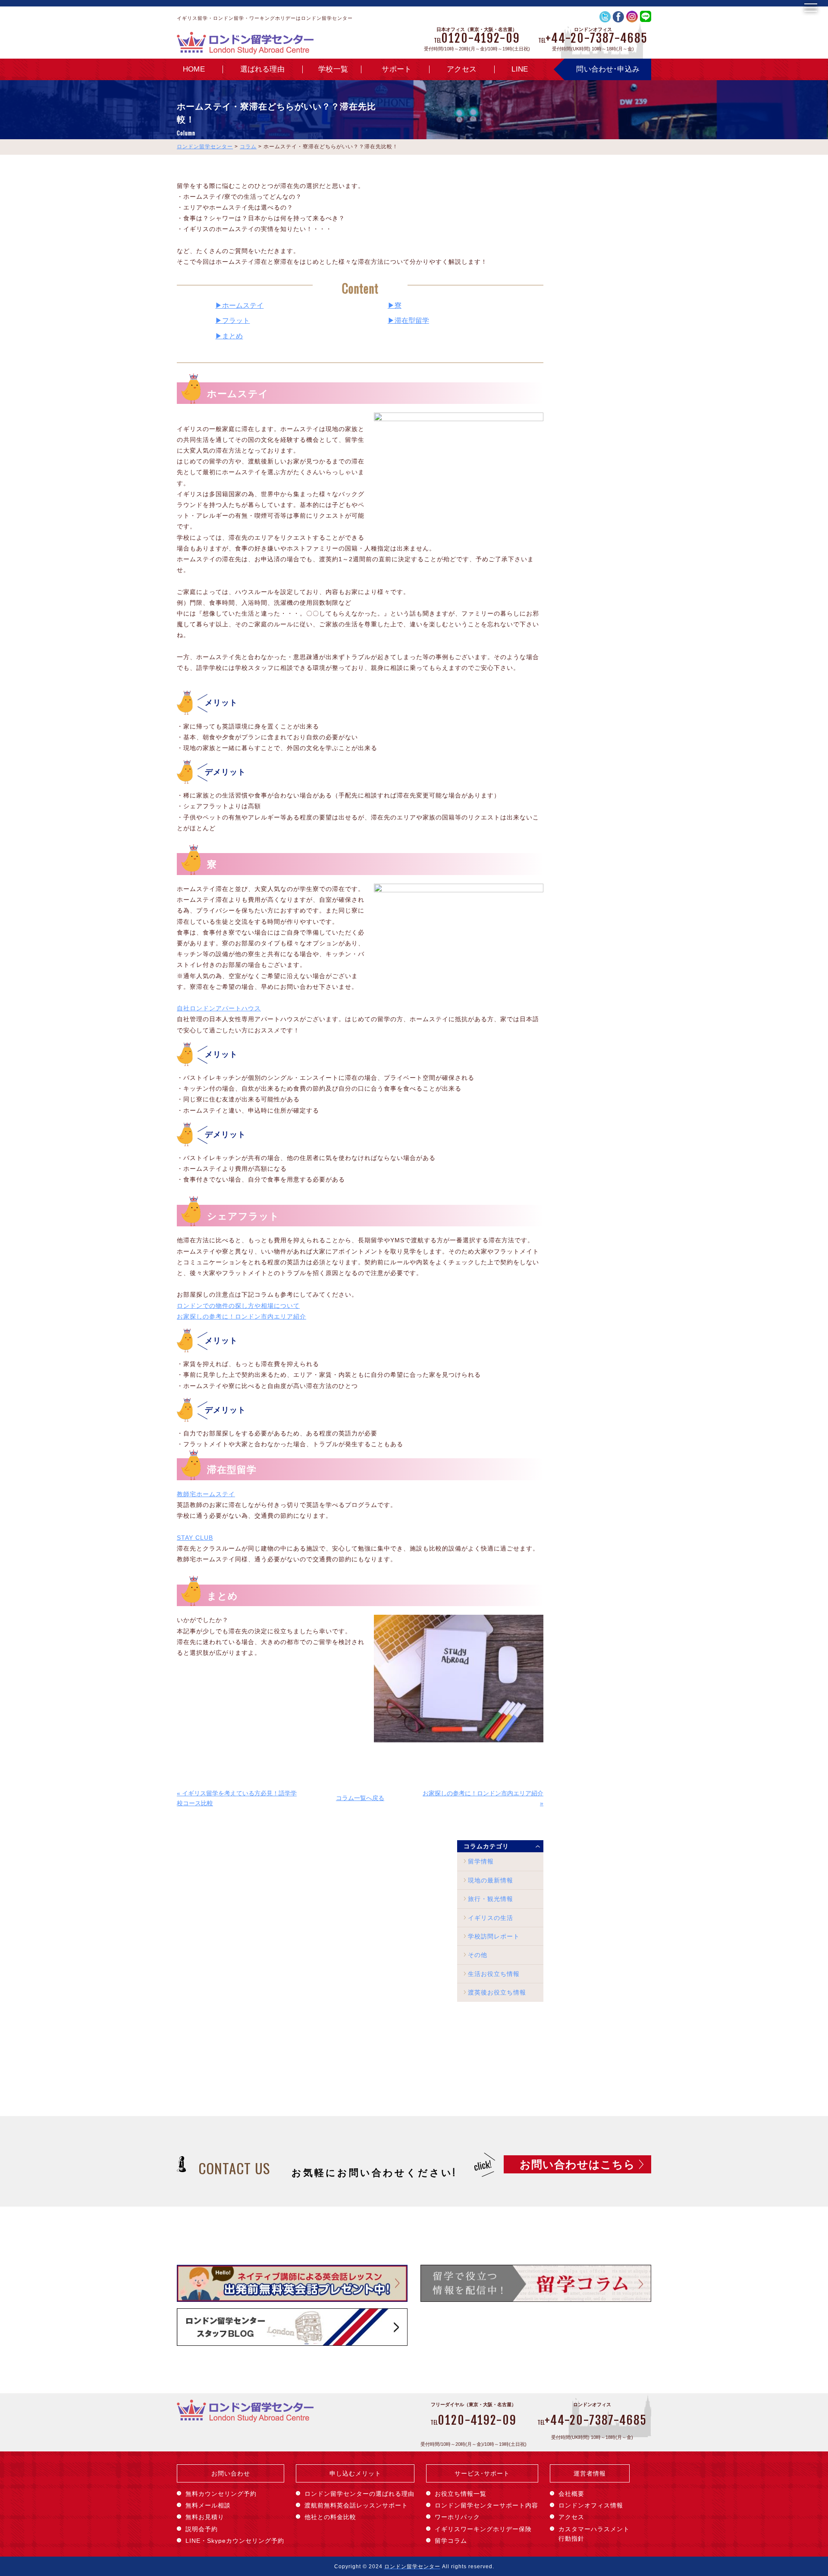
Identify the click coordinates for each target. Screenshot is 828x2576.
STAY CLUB (195, 1538)
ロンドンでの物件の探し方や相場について (238, 1306)
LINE (520, 69)
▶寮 (395, 305)
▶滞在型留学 (408, 320)
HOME (194, 69)
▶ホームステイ (239, 305)
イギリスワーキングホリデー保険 (483, 2529)
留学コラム (451, 2541)
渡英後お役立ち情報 (497, 1992)
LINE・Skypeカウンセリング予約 (235, 2541)
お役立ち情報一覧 (461, 2494)
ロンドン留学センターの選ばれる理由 (359, 2494)
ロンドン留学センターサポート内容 (486, 2505)
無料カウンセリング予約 (221, 2494)
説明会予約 (202, 2529)
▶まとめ (229, 336)
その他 (478, 1955)
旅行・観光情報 (491, 1899)
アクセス (462, 69)
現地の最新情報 (491, 1880)
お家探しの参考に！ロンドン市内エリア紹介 (241, 1316)
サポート (397, 69)
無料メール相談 (208, 2505)
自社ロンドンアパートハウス (219, 1008)
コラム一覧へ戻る (360, 1798)
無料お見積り (205, 2517)
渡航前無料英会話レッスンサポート (356, 2505)
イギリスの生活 (491, 1918)
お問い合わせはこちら (577, 2164)
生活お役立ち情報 (494, 1974)
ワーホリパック (457, 2517)
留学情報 (481, 1861)
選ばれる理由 (262, 69)
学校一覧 (333, 69)
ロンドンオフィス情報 (591, 2505)
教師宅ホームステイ (206, 1494)
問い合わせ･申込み (608, 69)
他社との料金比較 (330, 2517)
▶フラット (232, 320)
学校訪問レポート (494, 1936)
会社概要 (571, 2494)
